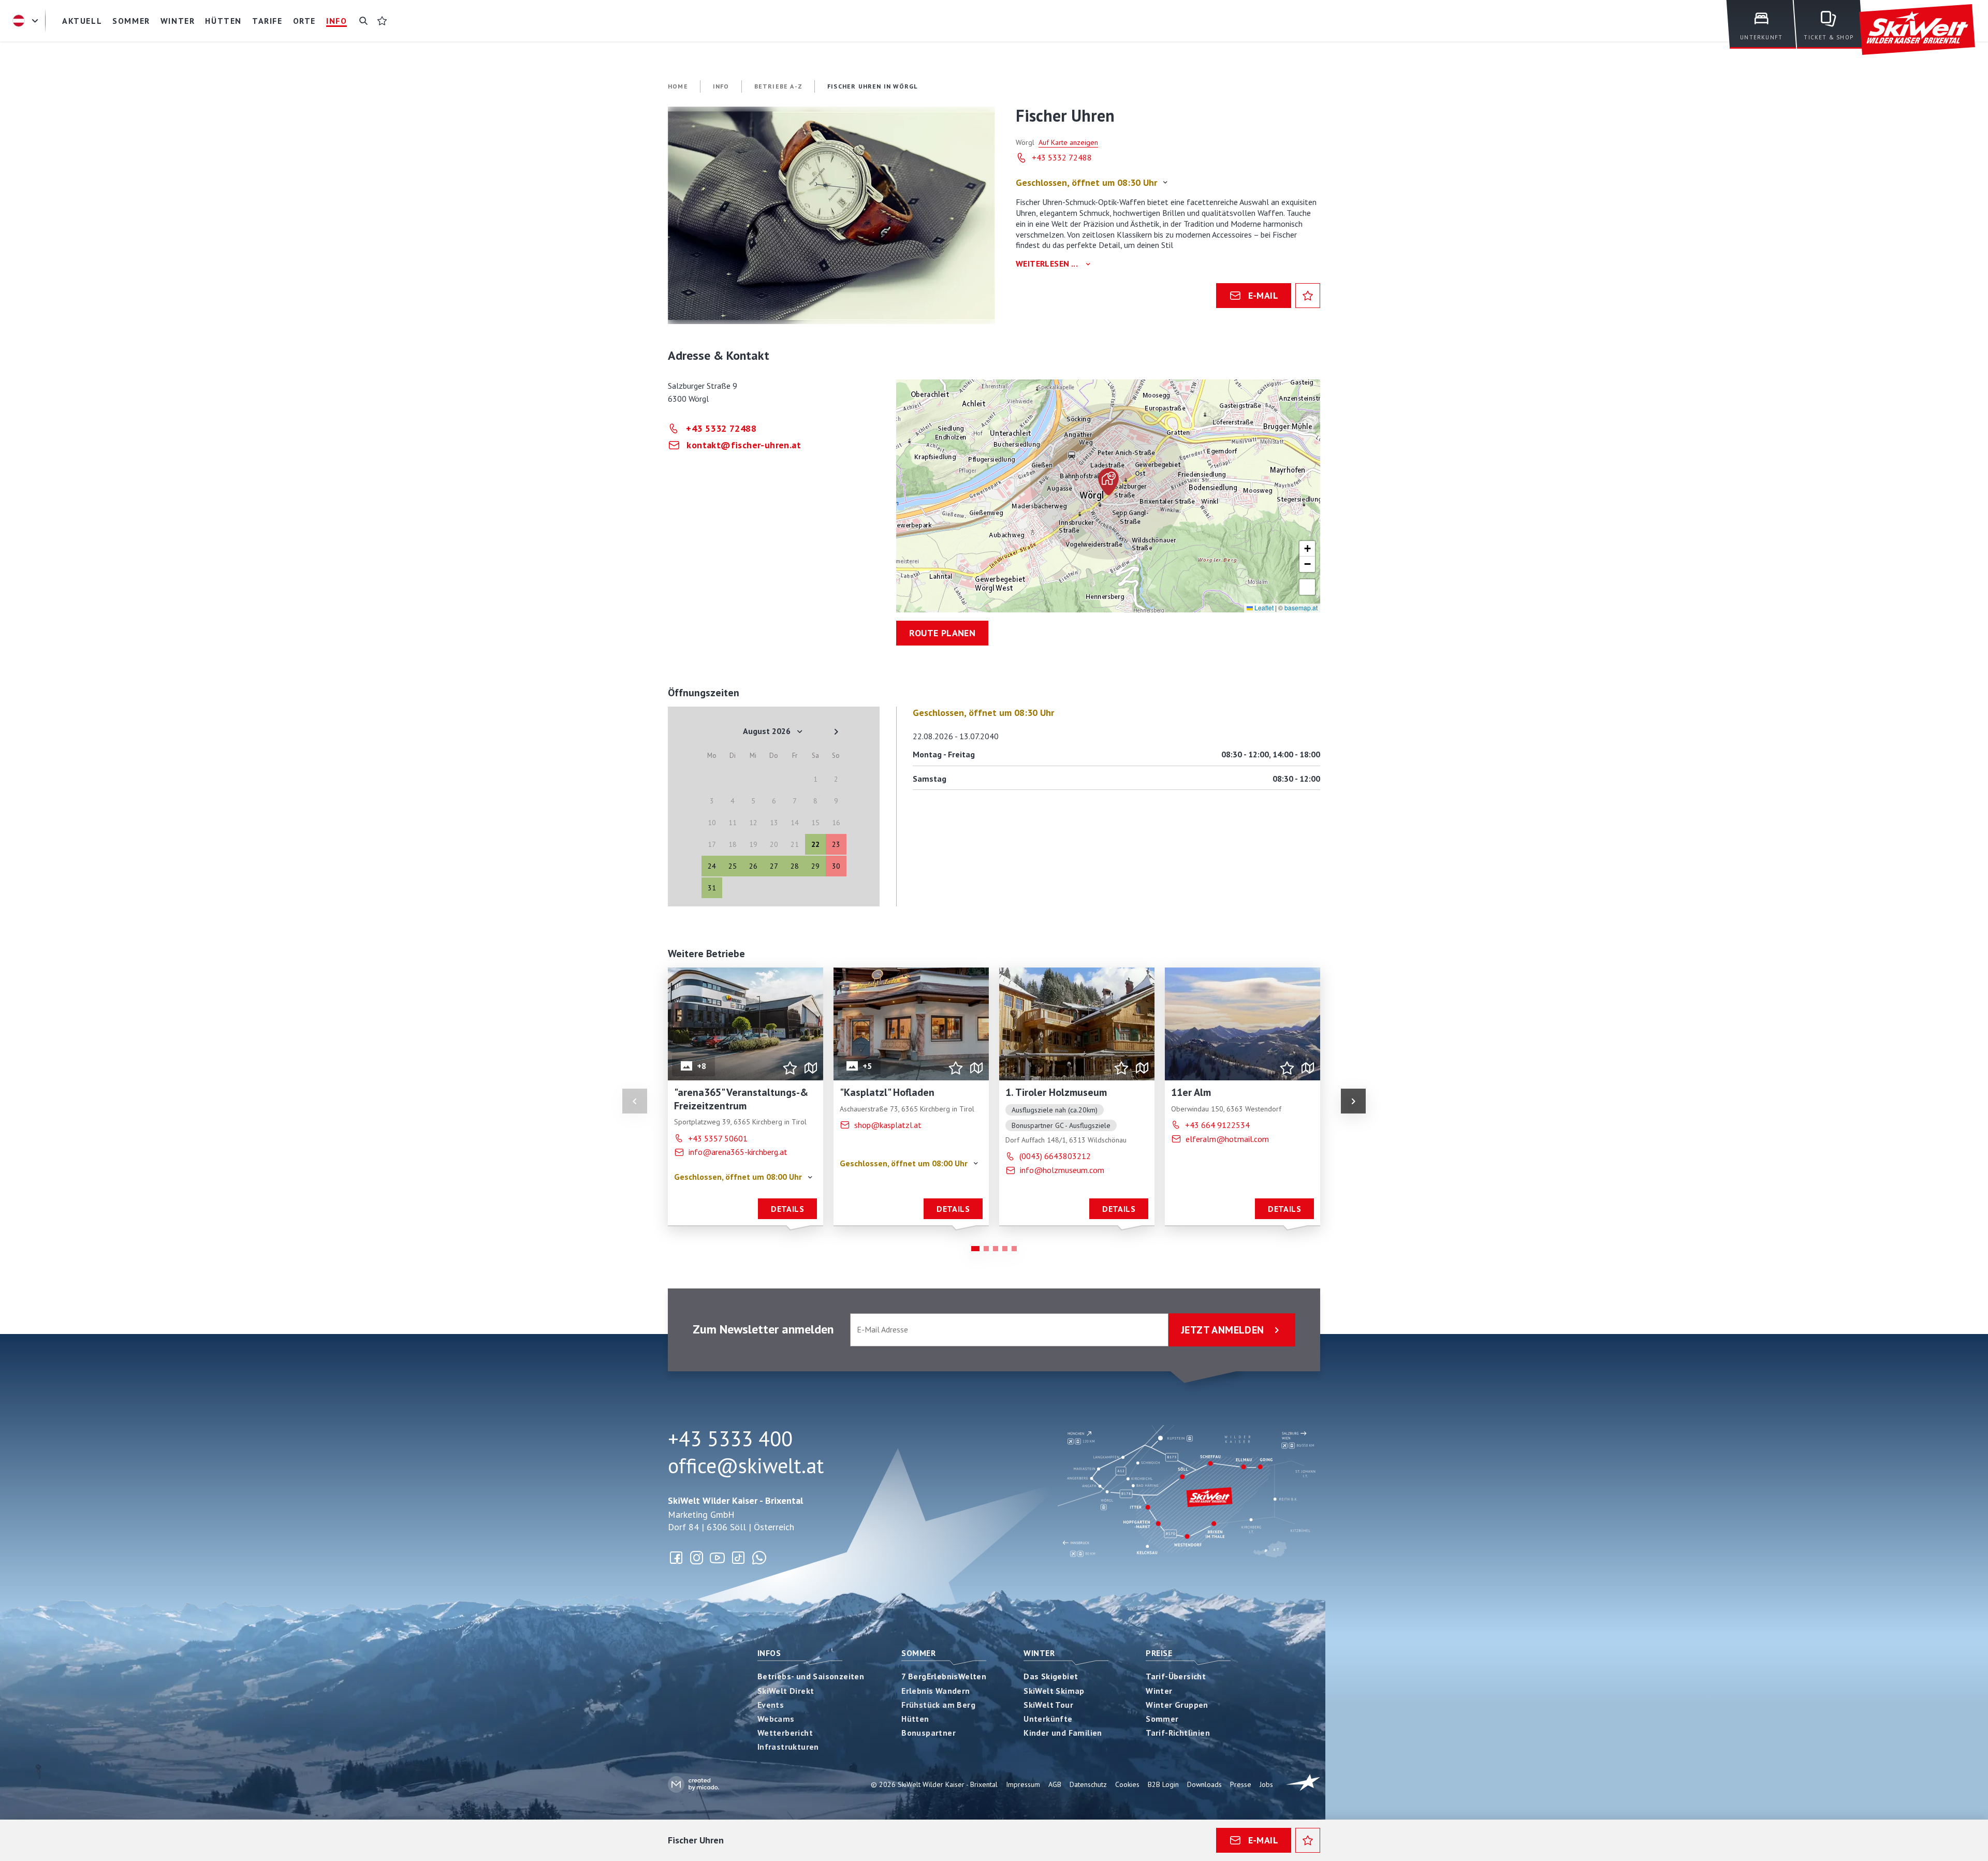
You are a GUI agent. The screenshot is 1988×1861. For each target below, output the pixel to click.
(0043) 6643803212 (1055, 1156)
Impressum (1023, 1784)
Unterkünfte (1048, 1719)
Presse (1241, 1784)
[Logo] (1917, 30)
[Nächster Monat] (836, 731)
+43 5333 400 (730, 1439)
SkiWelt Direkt (786, 1691)
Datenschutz (1088, 1784)
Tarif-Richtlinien (1178, 1733)
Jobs (1266, 1784)
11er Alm (1191, 1092)
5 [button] (1014, 1249)
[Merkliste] (382, 21)
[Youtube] (718, 1558)
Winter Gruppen (1177, 1705)
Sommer (918, 1653)
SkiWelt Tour (1048, 1705)
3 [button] (996, 1249)
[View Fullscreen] (1307, 587)
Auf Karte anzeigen (1068, 142)
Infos (769, 1653)
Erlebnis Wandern (935, 1691)
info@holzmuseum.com (1062, 1170)
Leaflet (1263, 607)
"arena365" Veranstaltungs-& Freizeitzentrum (741, 1099)
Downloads (1204, 1784)
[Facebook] (676, 1558)
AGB (1055, 1784)
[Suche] (363, 21)
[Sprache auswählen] (27, 21)
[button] (831, 215)
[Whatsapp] (759, 1558)
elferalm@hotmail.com (1227, 1138)
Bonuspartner (929, 1733)
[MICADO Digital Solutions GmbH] (693, 1784)
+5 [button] (867, 1065)
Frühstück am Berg (938, 1705)
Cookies (1127, 1784)
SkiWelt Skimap (1054, 1691)
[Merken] (1308, 296)
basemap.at (1301, 607)
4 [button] (1005, 1249)
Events (771, 1705)
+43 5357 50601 (718, 1138)
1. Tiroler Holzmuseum (1056, 1092)
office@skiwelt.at (746, 1466)
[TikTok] (738, 1558)
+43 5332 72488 (1062, 157)
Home (678, 86)
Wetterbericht (785, 1733)
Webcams (776, 1719)
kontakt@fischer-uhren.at (744, 445)
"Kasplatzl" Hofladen (887, 1092)
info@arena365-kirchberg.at (738, 1152)
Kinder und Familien (1063, 1733)
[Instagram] (697, 1558)
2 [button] (986, 1249)
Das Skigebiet (1051, 1676)
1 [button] (975, 1249)
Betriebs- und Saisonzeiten (811, 1676)
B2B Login (1163, 1784)
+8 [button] (702, 1065)
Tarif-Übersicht (1176, 1676)
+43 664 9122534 (1217, 1124)
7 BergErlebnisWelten (944, 1676)
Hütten (915, 1719)
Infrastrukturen (788, 1747)
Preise (1159, 1653)
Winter (1039, 1653)
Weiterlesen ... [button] (1047, 264)
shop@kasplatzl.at (888, 1124)
